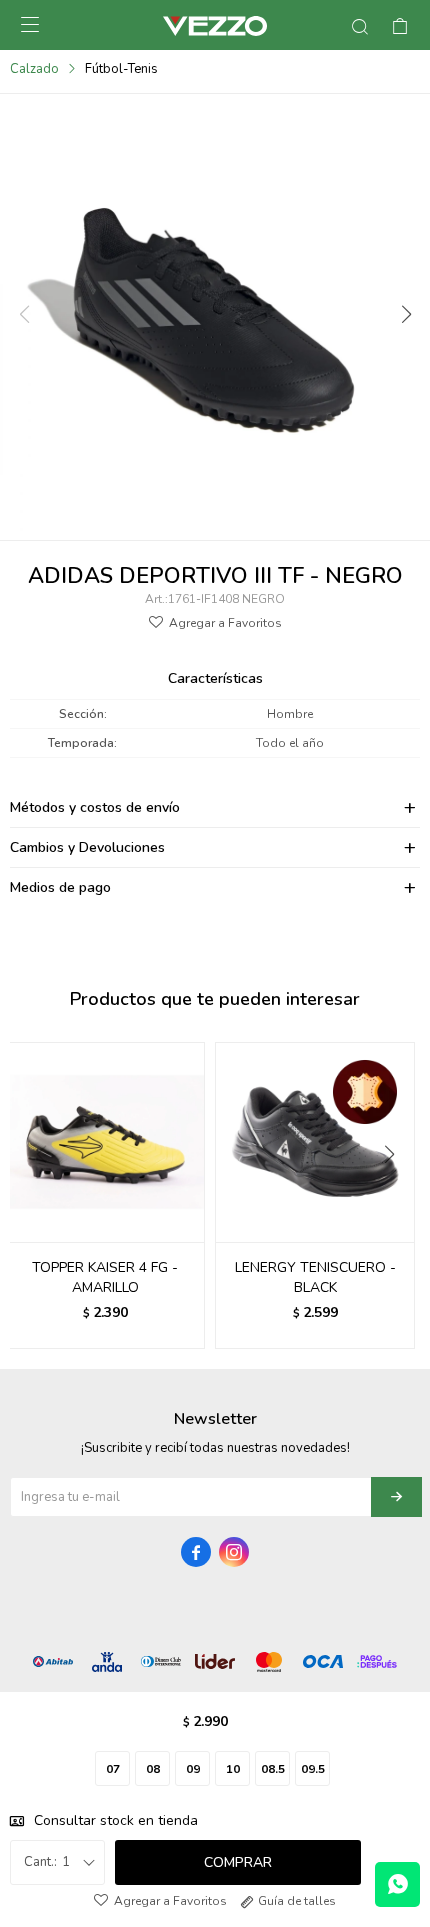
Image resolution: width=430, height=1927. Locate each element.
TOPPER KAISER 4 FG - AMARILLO (105, 1277)
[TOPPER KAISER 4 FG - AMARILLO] (105, 1142)
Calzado (34, 69)
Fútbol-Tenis (121, 69)
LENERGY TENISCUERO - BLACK (315, 1277)
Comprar (238, 1862)
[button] (405, 315)
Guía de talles (297, 1901)
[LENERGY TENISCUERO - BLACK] (315, 1142)
